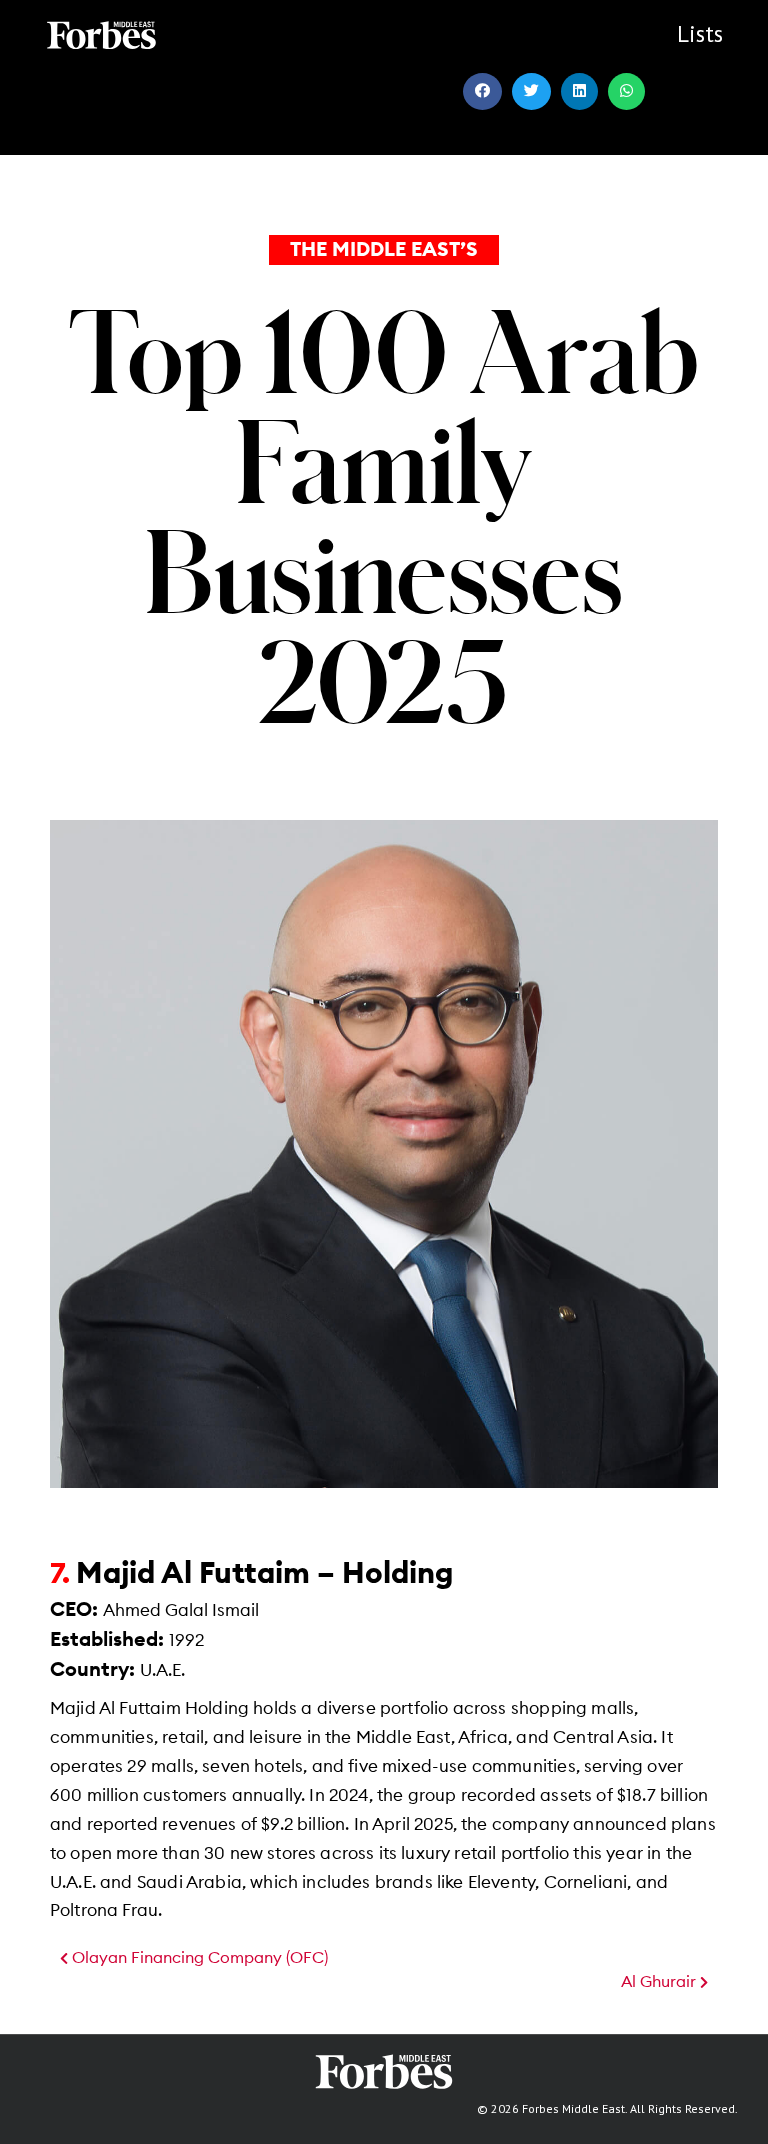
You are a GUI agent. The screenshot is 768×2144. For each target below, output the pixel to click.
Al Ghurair (660, 1982)
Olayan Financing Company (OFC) (198, 1958)
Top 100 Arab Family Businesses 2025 (384, 515)
